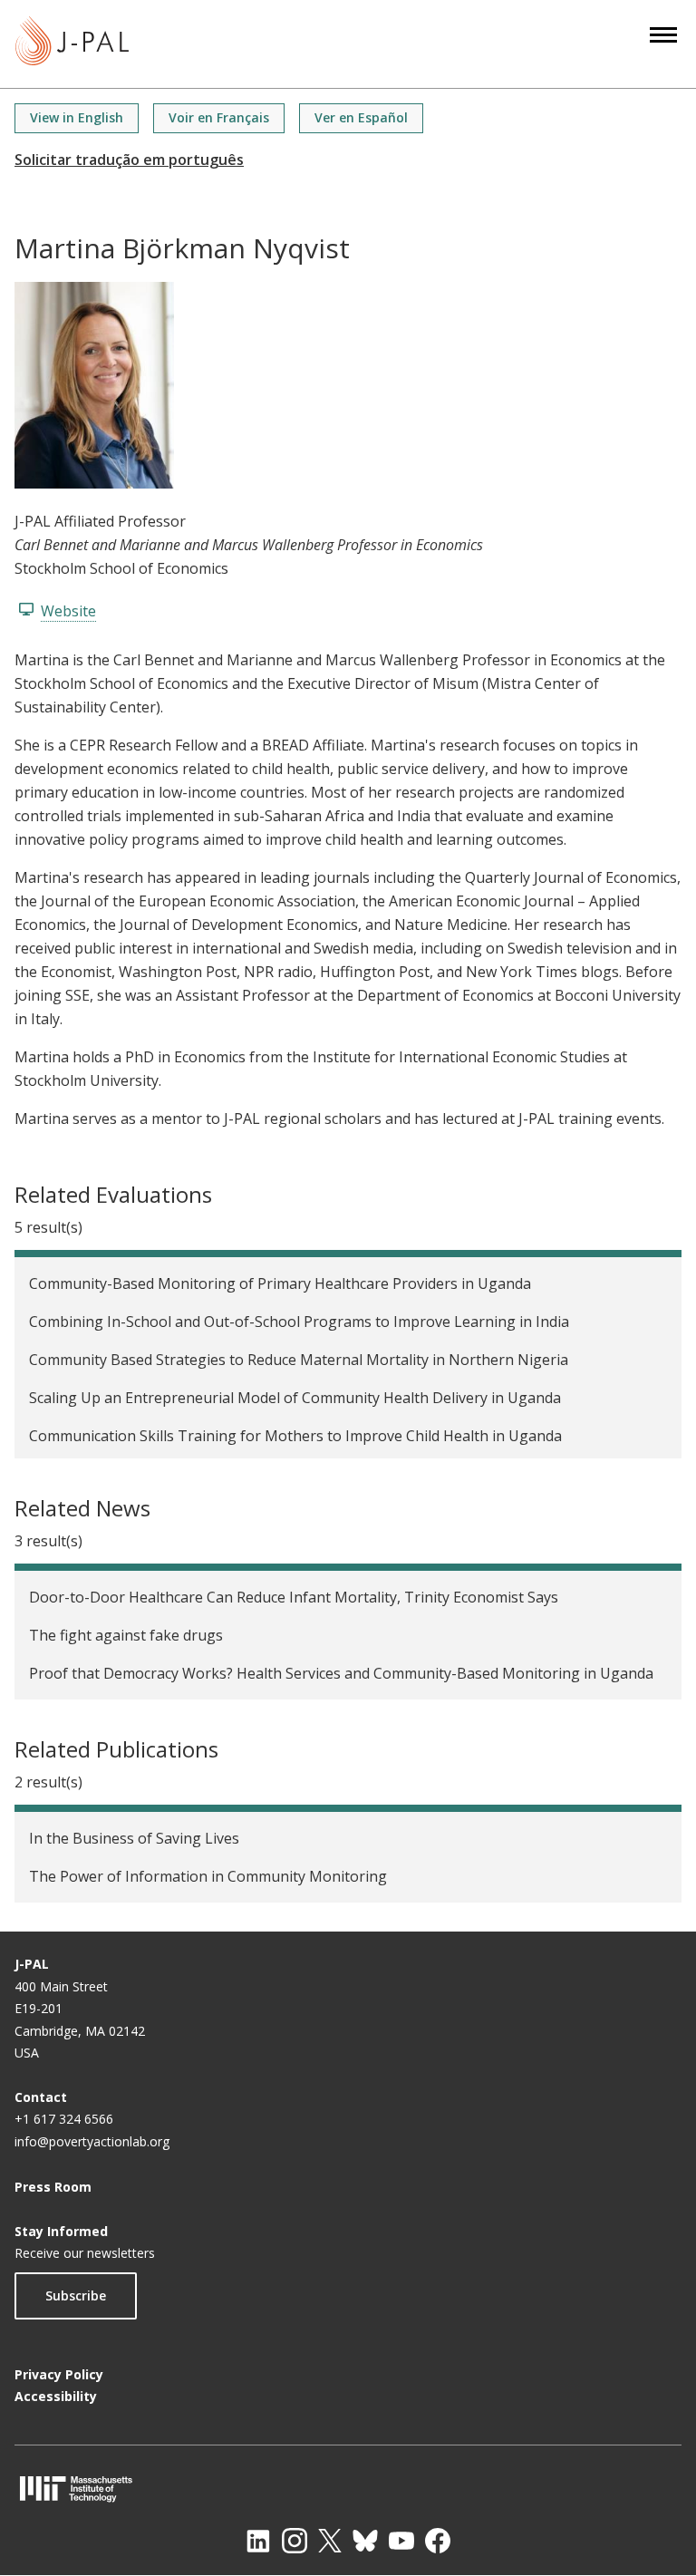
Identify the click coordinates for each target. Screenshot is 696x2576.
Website (68, 611)
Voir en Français (219, 117)
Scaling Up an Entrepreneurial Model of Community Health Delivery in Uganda (295, 1398)
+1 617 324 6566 (64, 2119)
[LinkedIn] (258, 2541)
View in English (77, 117)
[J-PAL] (72, 44)
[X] (330, 2541)
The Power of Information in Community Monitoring (208, 1876)
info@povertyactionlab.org (92, 2141)
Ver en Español (361, 117)
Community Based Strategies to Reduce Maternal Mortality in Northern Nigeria (299, 1360)
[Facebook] (438, 2541)
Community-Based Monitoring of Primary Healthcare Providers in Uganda (280, 1283)
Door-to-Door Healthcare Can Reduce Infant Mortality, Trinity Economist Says (294, 1597)
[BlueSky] (365, 2541)
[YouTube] (401, 2541)
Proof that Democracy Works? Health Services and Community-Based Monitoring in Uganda (341, 1673)
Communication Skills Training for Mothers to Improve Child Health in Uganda (295, 1436)
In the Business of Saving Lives (134, 1838)
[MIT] (348, 2489)
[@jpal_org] (295, 2541)
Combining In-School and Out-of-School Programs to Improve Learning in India (299, 1322)
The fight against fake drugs (126, 1635)
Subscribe (76, 2295)
